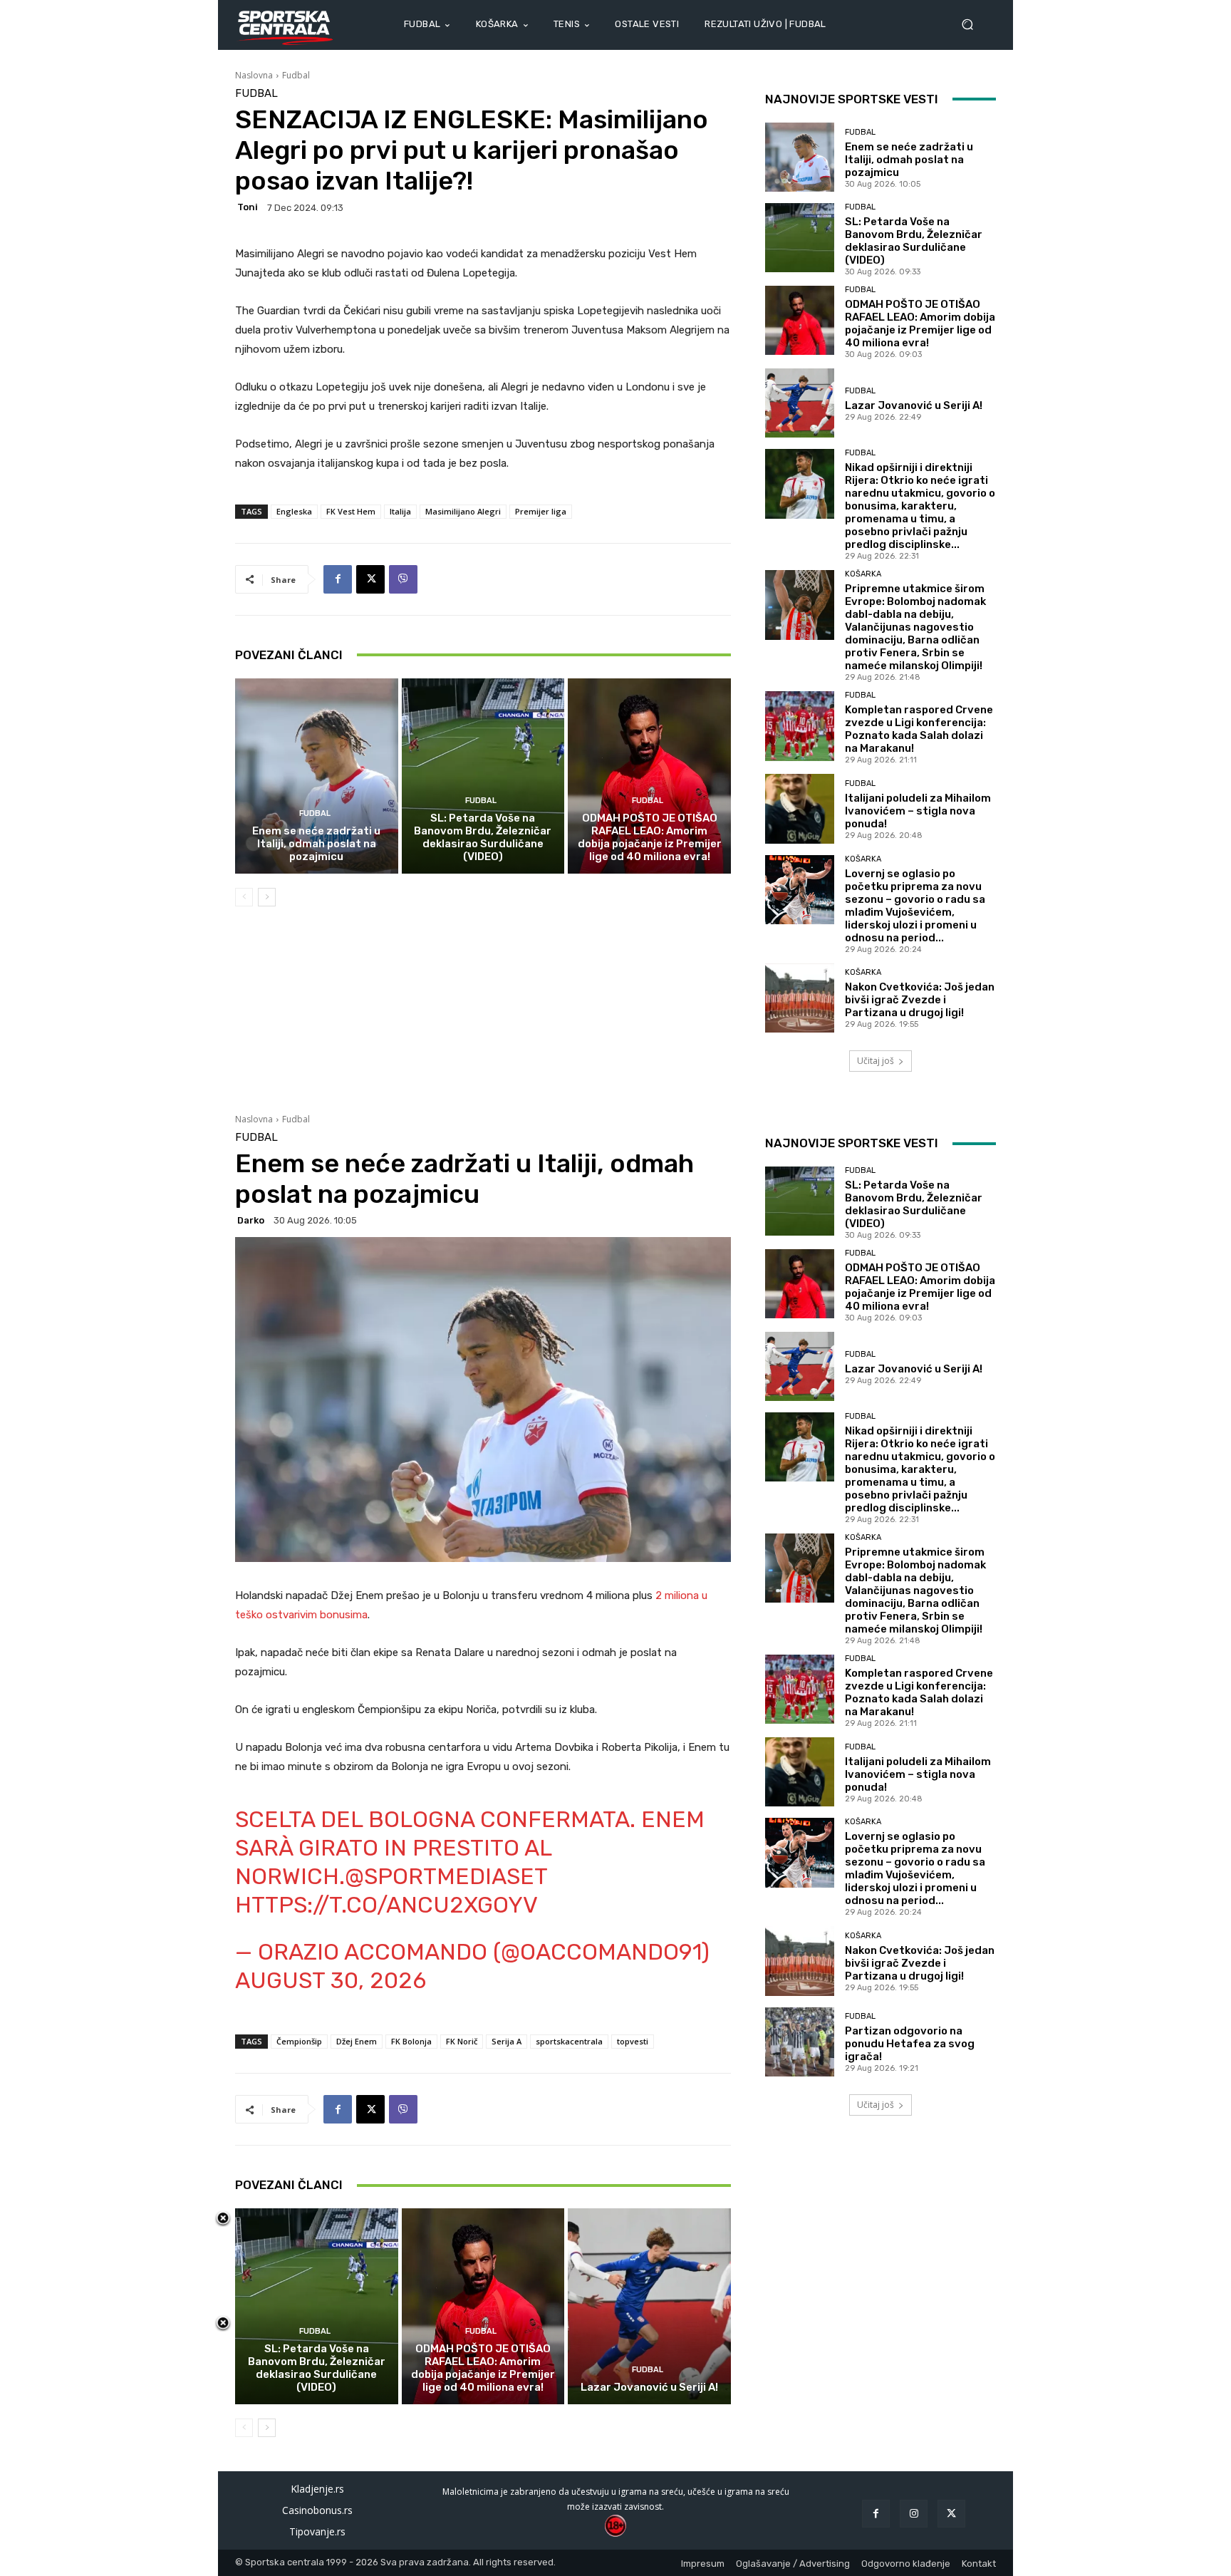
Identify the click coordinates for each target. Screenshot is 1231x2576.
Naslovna (254, 75)
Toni (248, 207)
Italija (400, 511)
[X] (370, 579)
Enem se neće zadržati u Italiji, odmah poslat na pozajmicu (316, 844)
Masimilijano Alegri (463, 511)
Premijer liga (541, 511)
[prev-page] (244, 897)
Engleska (294, 511)
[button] (973, 25)
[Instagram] (914, 2514)
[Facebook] (338, 579)
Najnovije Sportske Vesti (852, 99)
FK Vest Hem (351, 511)
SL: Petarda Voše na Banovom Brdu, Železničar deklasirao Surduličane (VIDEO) (483, 837)
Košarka (863, 574)
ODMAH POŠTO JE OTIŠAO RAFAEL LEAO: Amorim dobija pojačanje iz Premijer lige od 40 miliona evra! (650, 837)
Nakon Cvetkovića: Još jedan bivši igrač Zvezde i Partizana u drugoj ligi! (920, 1000)
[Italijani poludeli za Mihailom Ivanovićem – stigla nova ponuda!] (800, 808)
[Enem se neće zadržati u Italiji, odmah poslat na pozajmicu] (317, 776)
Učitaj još (876, 1061)
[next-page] (267, 897)
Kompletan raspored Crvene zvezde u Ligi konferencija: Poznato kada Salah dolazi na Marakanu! (919, 729)
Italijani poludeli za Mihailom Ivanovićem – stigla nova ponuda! (918, 811)
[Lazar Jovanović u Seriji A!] (800, 403)
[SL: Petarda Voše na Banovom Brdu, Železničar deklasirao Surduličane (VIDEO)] (483, 776)
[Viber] (403, 579)
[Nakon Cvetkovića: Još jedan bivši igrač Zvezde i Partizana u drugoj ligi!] (800, 998)
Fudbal (296, 75)
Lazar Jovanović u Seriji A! (914, 405)
